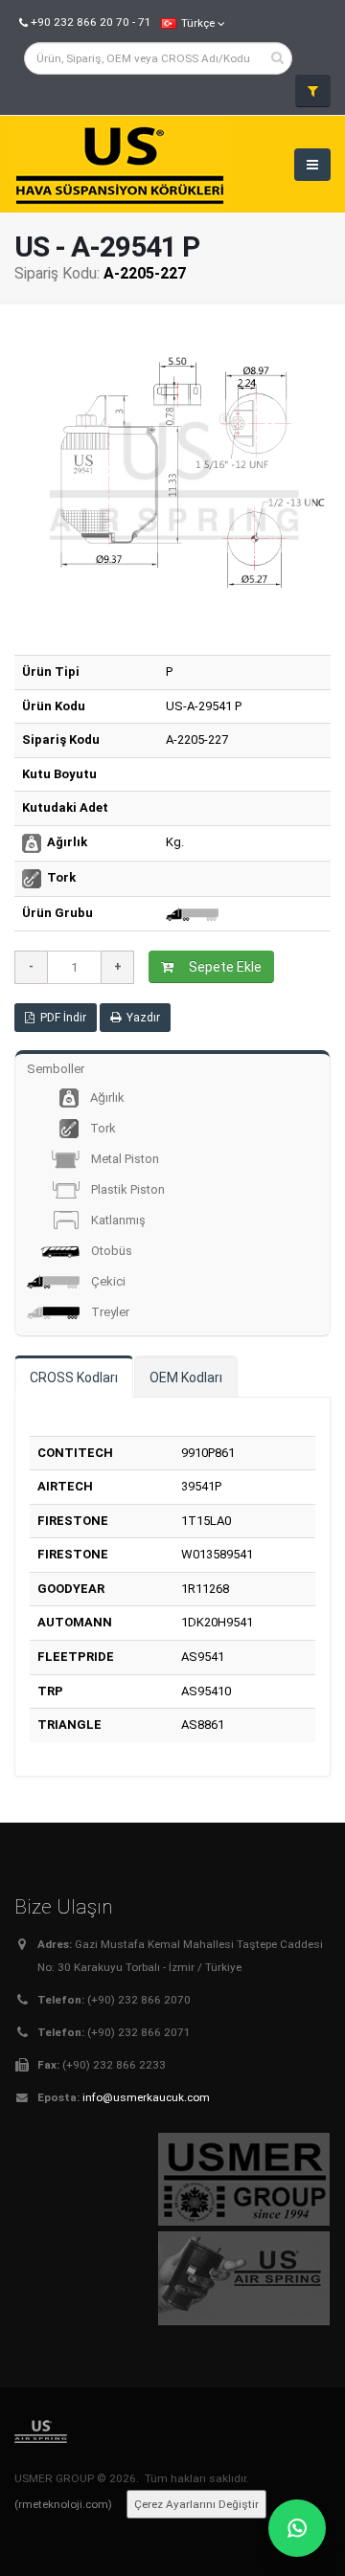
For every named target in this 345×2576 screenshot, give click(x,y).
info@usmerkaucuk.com (146, 2097)
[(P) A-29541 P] (172, 477)
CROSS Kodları (74, 1378)
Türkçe (198, 23)
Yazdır (140, 1018)
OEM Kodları (186, 1378)
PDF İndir (60, 1018)
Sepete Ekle (222, 967)
